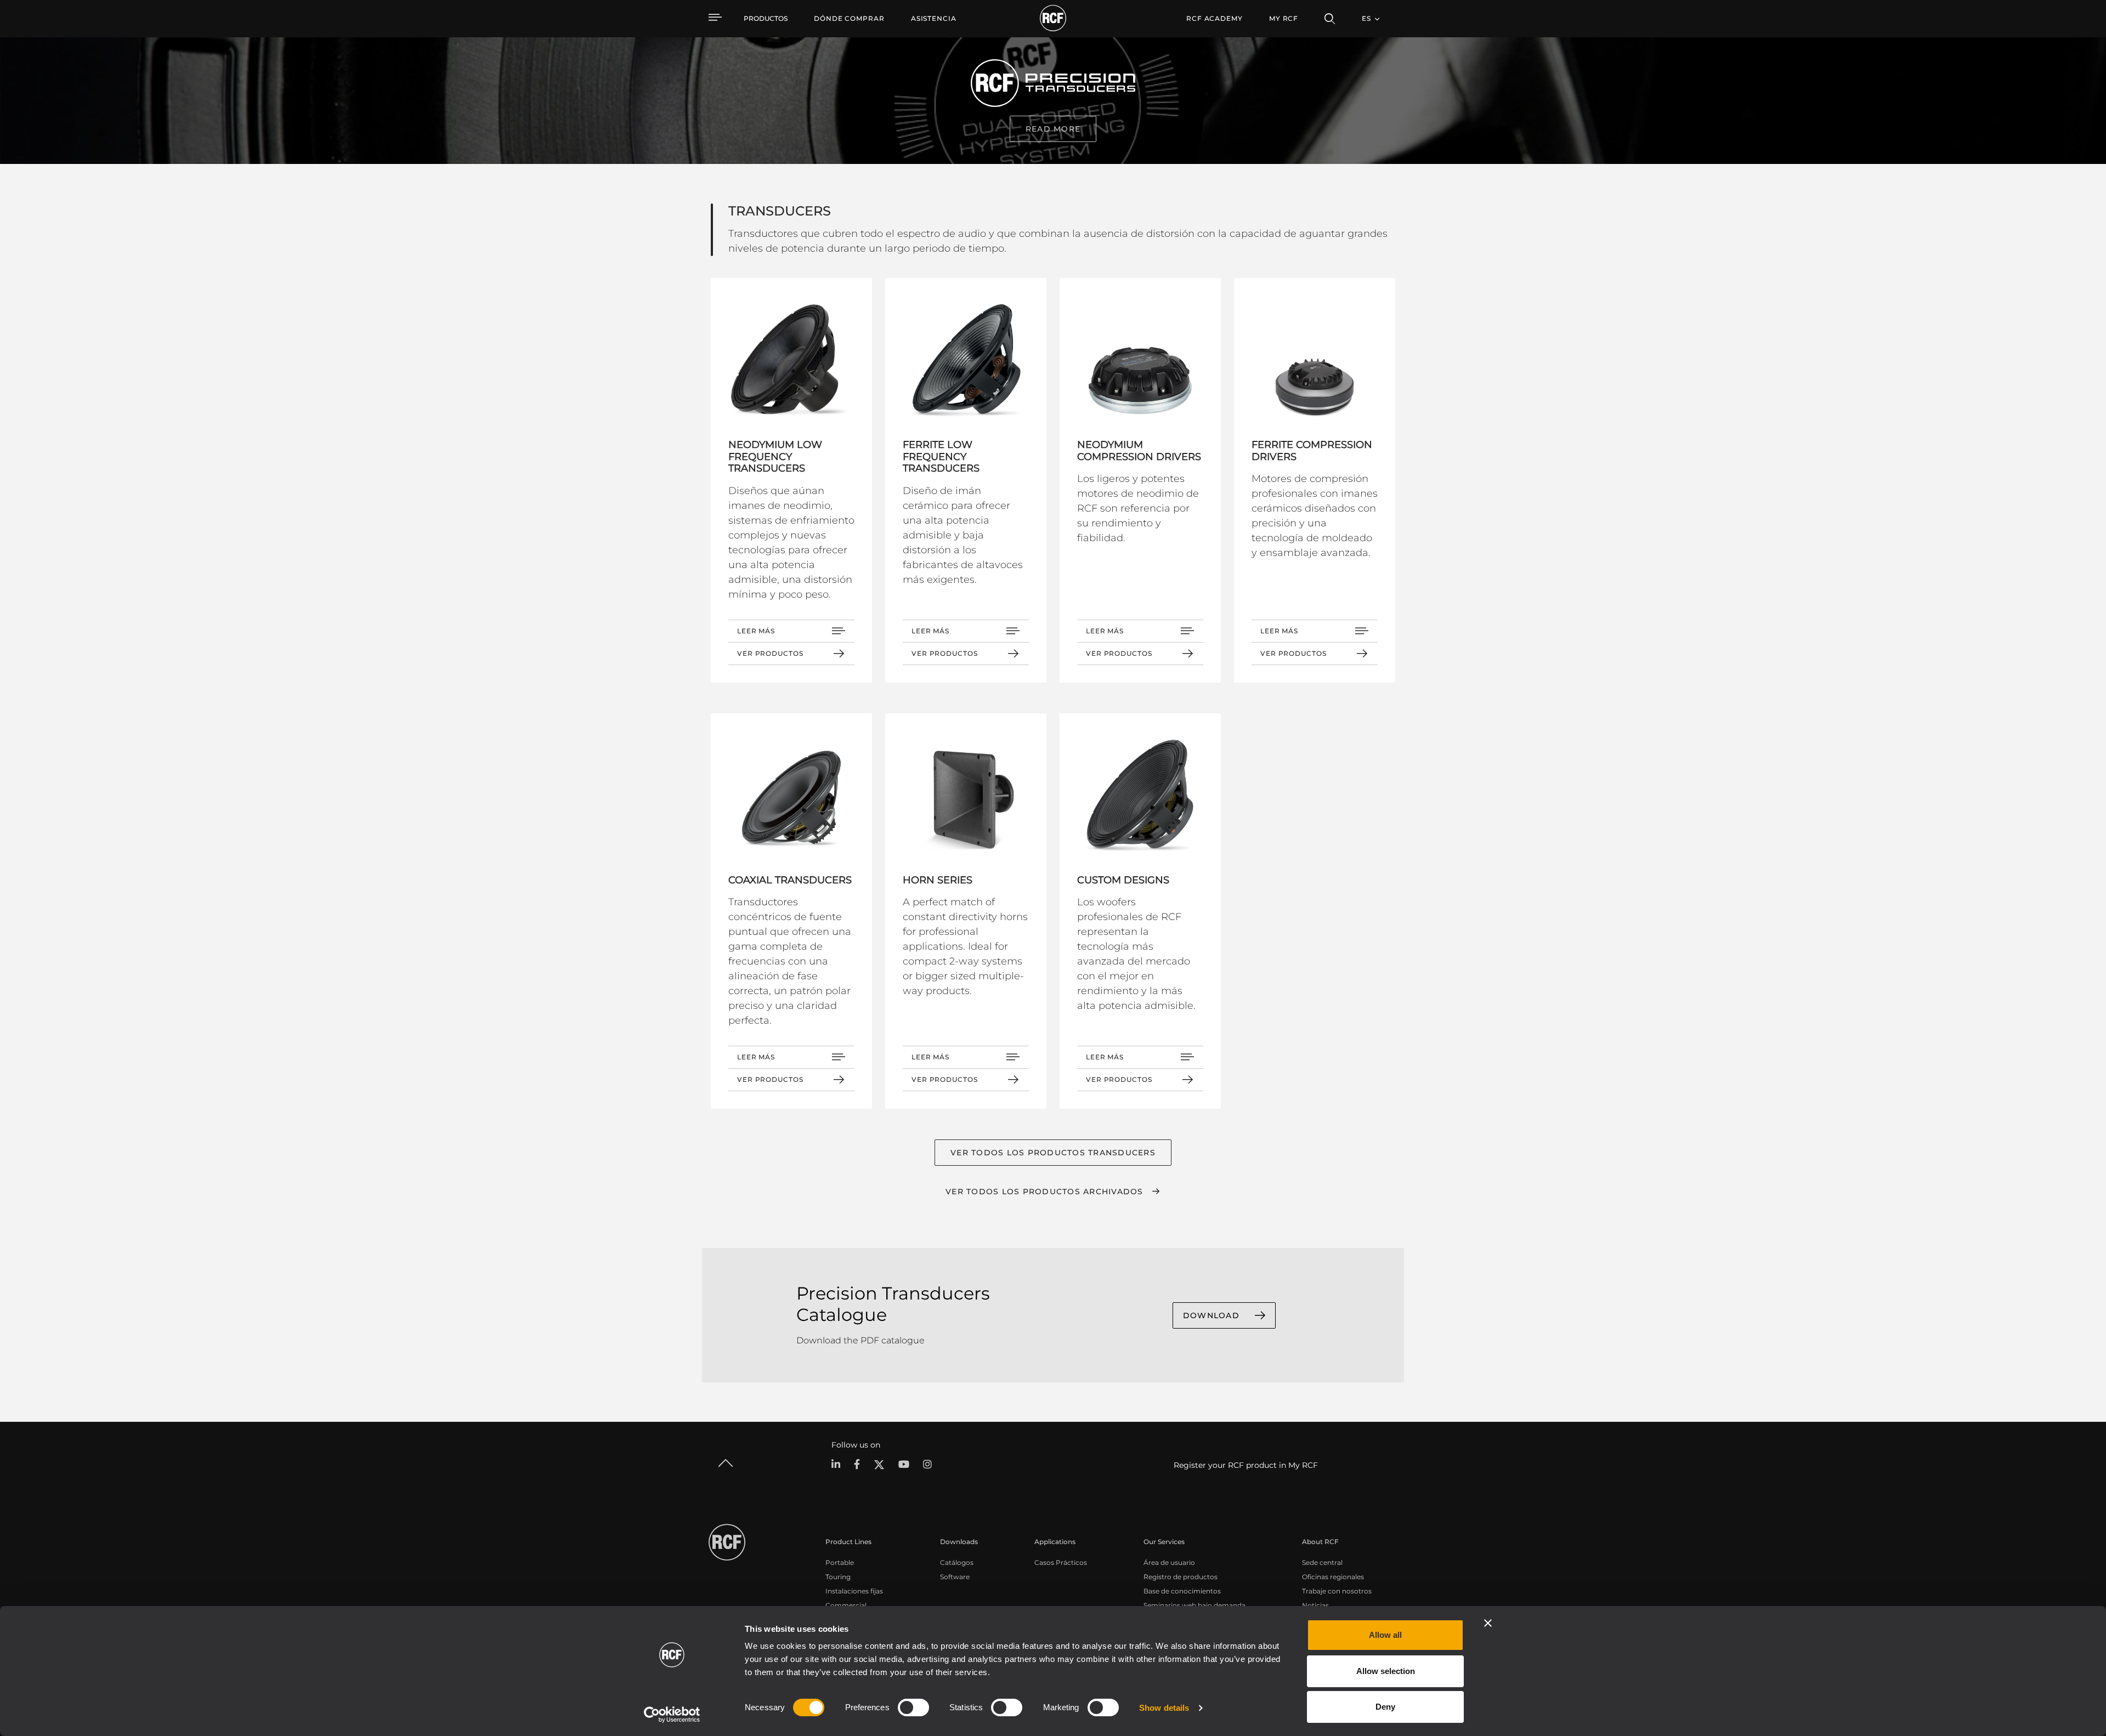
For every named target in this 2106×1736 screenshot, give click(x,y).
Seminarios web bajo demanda (1194, 1605)
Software (955, 1577)
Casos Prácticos (1061, 1562)
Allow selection (1386, 1671)
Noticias (1315, 1605)
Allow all (1385, 1635)
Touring (838, 1577)
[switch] (913, 1707)
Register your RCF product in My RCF (1246, 1465)
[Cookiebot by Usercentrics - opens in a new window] (672, 1715)
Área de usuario (1169, 1562)
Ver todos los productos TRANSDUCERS (1053, 1153)
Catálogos (957, 1562)
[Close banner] (1488, 1623)
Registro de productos (1181, 1577)
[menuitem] (849, 19)
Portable (840, 1562)
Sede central (1322, 1562)
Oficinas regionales (1333, 1577)
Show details (1164, 1708)
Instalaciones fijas (854, 1591)
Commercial (846, 1605)
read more (1053, 129)
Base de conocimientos (1182, 1591)
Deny (1385, 1707)
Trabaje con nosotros (1337, 1591)
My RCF (1284, 18)
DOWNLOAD (1211, 1315)
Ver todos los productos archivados (1044, 1192)
